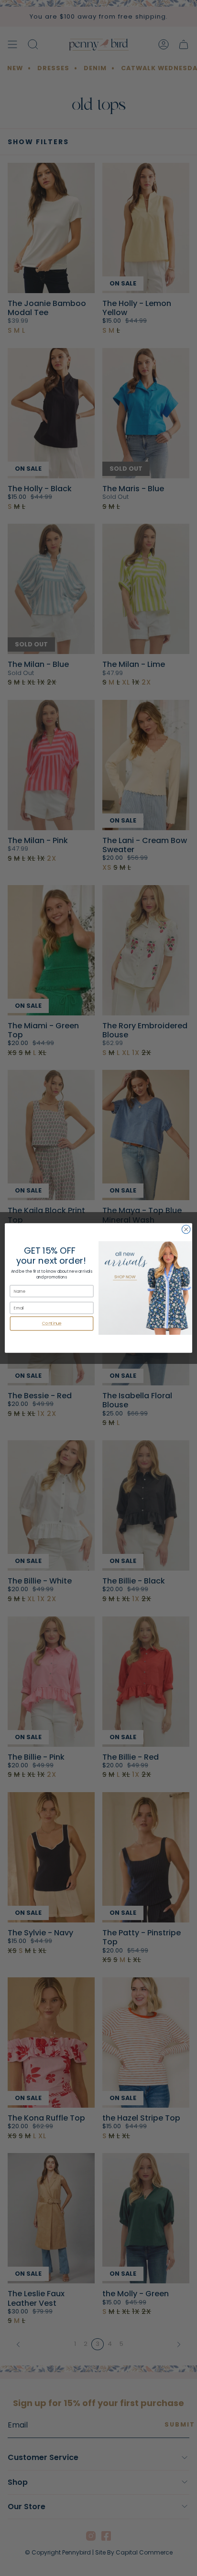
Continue (52, 1324)
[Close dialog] (186, 1229)
